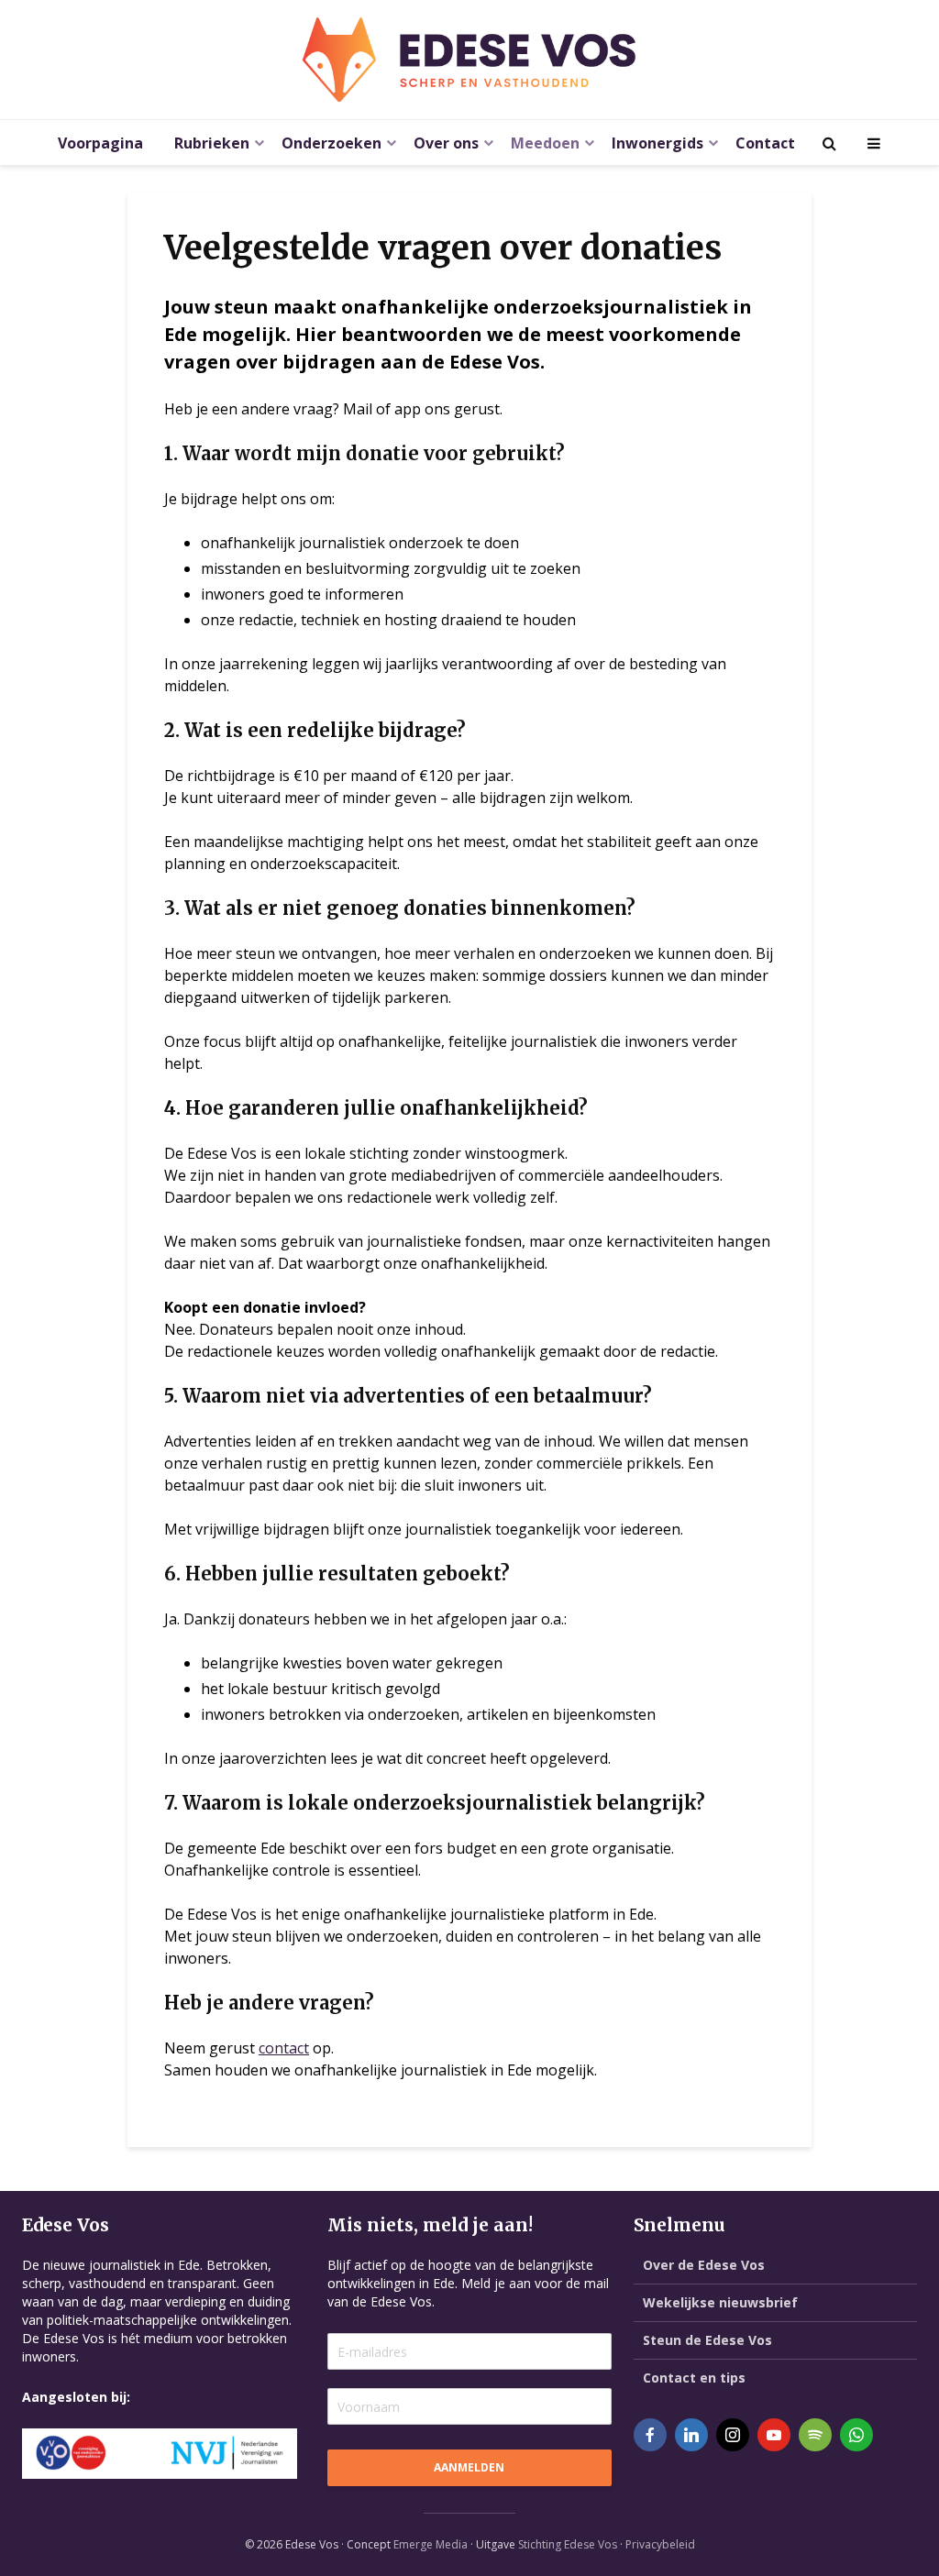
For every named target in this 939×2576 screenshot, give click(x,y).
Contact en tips (694, 2378)
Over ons (446, 143)
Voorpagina (100, 143)
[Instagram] (733, 2435)
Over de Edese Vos (704, 2265)
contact (284, 2048)
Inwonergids (657, 143)
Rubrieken (212, 143)
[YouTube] (774, 2435)
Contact (765, 143)
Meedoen (545, 143)
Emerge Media (431, 2544)
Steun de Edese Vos (707, 2340)
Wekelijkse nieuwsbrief (720, 2302)
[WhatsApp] (856, 2435)
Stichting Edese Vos (568, 2544)
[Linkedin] (691, 2435)
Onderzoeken (331, 143)
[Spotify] (815, 2435)
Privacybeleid (660, 2544)
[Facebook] (650, 2435)
